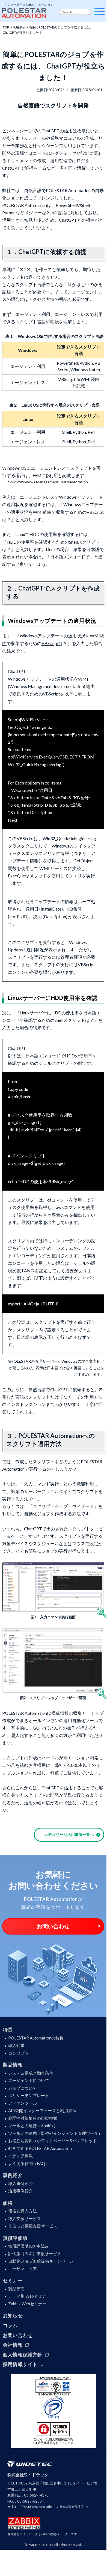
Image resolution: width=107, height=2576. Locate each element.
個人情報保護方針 (23, 2355)
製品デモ (16, 2289)
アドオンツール (23, 2103)
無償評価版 (15, 2238)
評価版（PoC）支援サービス (35, 2253)
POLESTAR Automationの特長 (36, 2038)
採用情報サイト (20, 2364)
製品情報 (13, 2065)
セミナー (13, 2280)
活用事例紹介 (20, 2191)
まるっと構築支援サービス (33, 2226)
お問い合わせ (53, 1926)
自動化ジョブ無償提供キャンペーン (41, 2261)
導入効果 (16, 2045)
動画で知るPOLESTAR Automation (40, 2148)
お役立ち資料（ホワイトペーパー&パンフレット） (55, 2141)
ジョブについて (23, 2088)
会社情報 (13, 2345)
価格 (8, 2203)
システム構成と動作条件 (31, 2073)
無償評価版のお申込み (29, 2246)
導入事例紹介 (20, 2183)
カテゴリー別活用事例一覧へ (69, 1834)
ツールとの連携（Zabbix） (33, 2126)
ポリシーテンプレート (29, 2095)
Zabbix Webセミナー (27, 2304)
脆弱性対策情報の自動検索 (33, 2118)
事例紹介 (13, 2175)
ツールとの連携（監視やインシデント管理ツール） (55, 2133)
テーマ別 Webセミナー (29, 2296)
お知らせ (13, 2315)
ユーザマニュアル (25, 2269)
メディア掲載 (20, 2156)
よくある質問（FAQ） (29, 2163)
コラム (10, 2325)
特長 (8, 2030)
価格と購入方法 (23, 2211)
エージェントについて (29, 2080)
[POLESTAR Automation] (25, 12)
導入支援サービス (25, 2218)
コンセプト (18, 2053)
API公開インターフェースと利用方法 (42, 2110)
